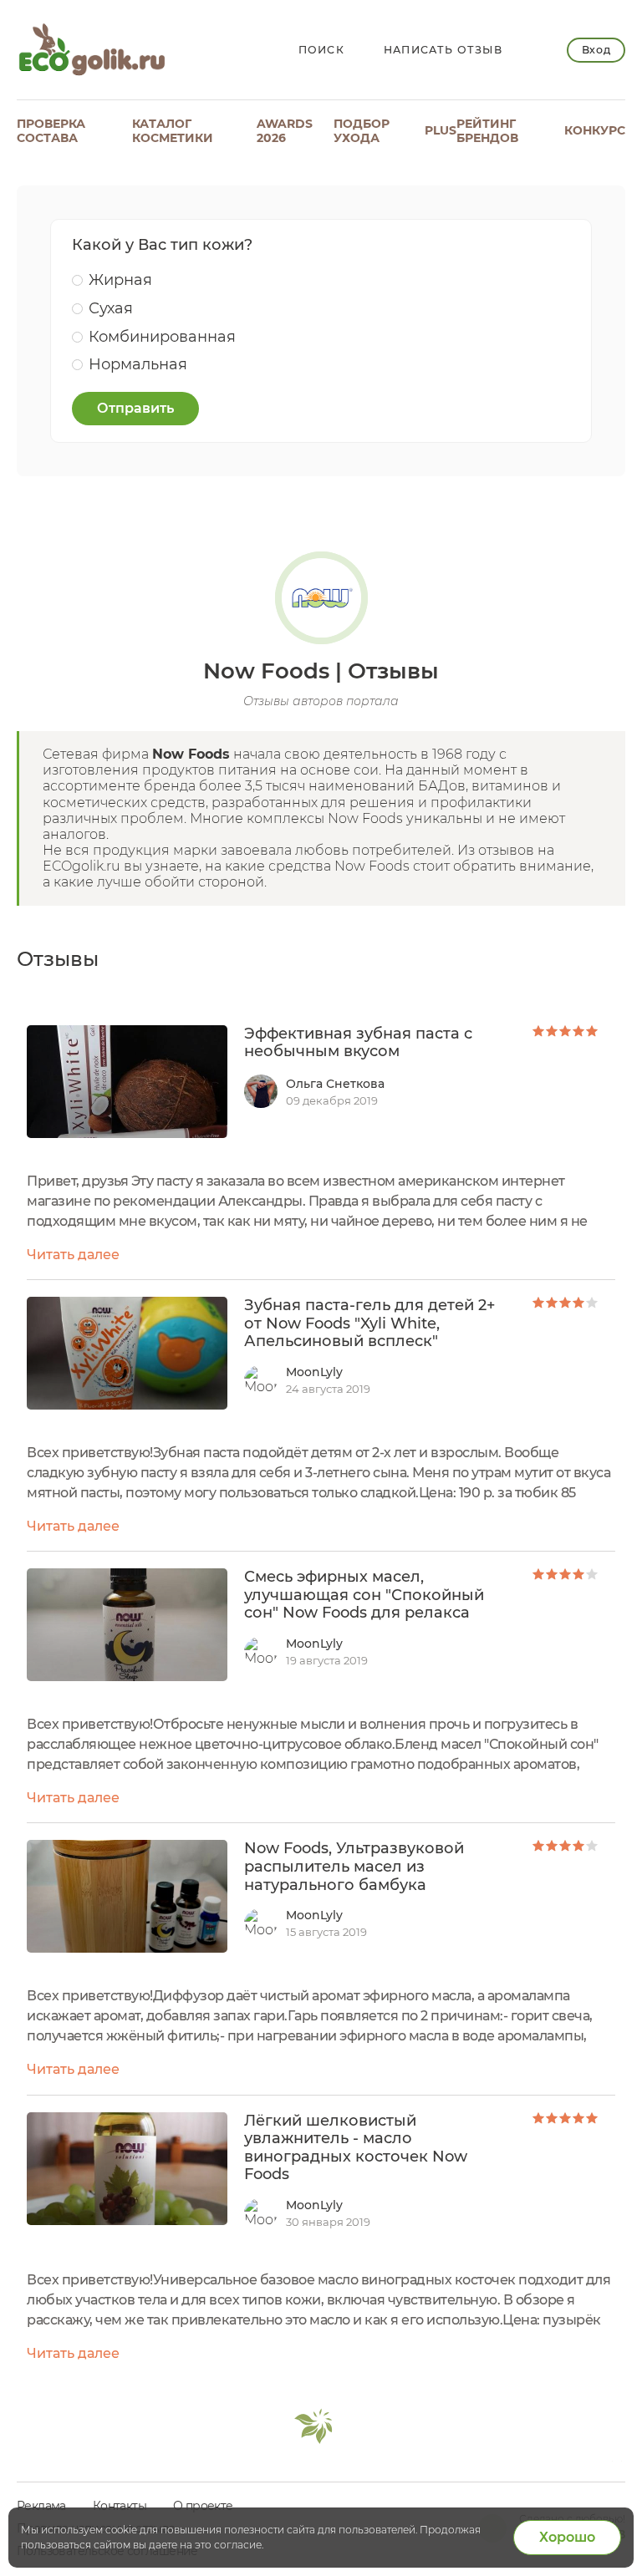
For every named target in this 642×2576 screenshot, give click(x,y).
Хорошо (567, 2537)
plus (441, 130)
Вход (596, 50)
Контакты (120, 2506)
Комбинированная (162, 337)
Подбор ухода (362, 131)
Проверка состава (51, 131)
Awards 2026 (285, 131)
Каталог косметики (173, 131)
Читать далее (73, 1255)
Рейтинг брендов (487, 131)
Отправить (135, 408)
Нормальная (138, 364)
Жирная (120, 280)
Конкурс (595, 130)
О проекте (203, 2506)
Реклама (41, 2506)
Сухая (111, 308)
